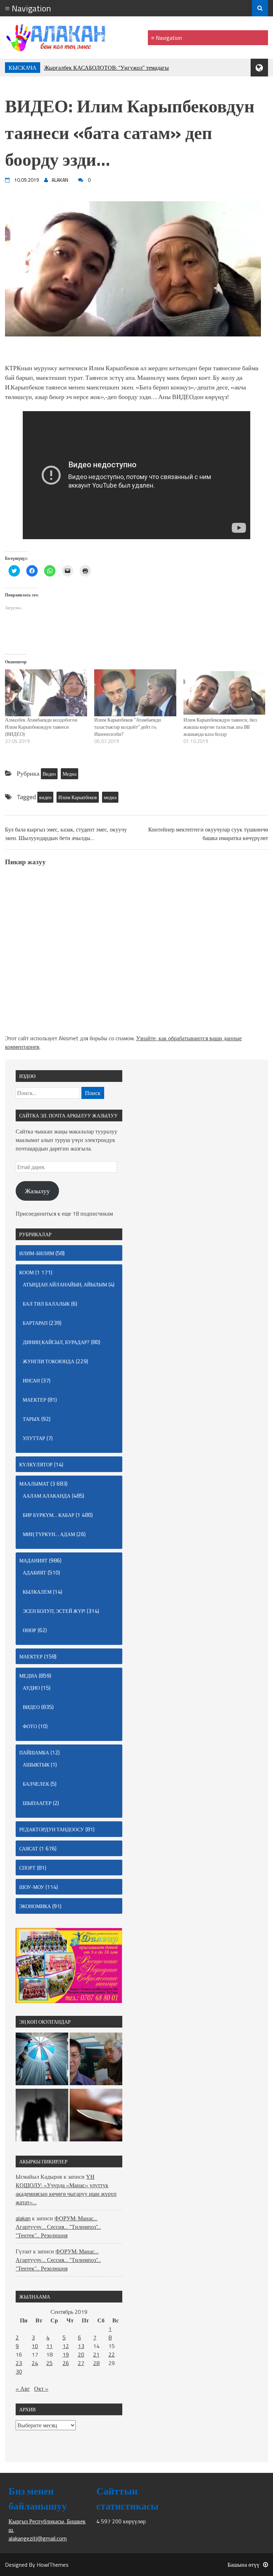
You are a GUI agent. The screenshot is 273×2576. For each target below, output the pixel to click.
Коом (26, 1272)
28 (96, 2363)
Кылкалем (37, 1592)
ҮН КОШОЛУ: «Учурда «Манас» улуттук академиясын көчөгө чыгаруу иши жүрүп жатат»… (66, 2189)
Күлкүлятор (36, 1464)
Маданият (33, 1560)
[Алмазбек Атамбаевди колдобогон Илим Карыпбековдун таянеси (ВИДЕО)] (46, 693)
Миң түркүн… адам (49, 1534)
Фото (30, 1726)
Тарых (31, 1419)
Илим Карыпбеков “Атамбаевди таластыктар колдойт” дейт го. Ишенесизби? (128, 727)
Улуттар (34, 1438)
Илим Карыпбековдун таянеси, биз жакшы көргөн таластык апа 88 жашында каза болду (220, 727)
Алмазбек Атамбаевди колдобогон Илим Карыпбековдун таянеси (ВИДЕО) (41, 727)
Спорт (27, 1868)
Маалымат (34, 1484)
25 (49, 2363)
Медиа (69, 774)
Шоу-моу (32, 1887)
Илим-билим (37, 1253)
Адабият (34, 1573)
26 (66, 2363)
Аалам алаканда (47, 1496)
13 (81, 2346)
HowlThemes (53, 2565)
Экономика (35, 1906)
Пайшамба (34, 1752)
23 (19, 2363)
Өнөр (30, 1630)
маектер (34, 1400)
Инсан (31, 1380)
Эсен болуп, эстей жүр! (54, 1611)
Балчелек (36, 1784)
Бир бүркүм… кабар (49, 1515)
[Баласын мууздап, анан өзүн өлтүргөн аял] (96, 2116)
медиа (110, 797)
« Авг (23, 2389)
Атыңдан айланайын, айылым (65, 1284)
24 (35, 2363)
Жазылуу (37, 1191)
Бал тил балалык (46, 1304)
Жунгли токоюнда (49, 1361)
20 (81, 2354)
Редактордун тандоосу (52, 1829)
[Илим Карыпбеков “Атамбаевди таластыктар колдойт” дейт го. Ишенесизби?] (135, 693)
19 (66, 2354)
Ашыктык (36, 1765)
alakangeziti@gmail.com (38, 2538)
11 (49, 2346)
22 (112, 2354)
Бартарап (35, 1323)
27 (81, 2363)
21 (96, 2354)
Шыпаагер (37, 1803)
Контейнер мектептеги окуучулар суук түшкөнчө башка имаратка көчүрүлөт (208, 834)
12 (66, 2346)
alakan (23, 2218)
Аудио (31, 1688)
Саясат (29, 1849)
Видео (49, 774)
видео (45, 797)
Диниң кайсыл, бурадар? (56, 1342)
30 (19, 2371)
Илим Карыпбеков (78, 797)
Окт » (41, 2389)
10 (35, 2346)
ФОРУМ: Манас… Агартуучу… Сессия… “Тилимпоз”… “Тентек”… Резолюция (58, 2227)
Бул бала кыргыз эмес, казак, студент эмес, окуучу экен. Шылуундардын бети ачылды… (66, 834)
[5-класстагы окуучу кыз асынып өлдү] (42, 2116)
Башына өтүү (243, 2565)
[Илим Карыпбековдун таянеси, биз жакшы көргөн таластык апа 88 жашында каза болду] (224, 693)
